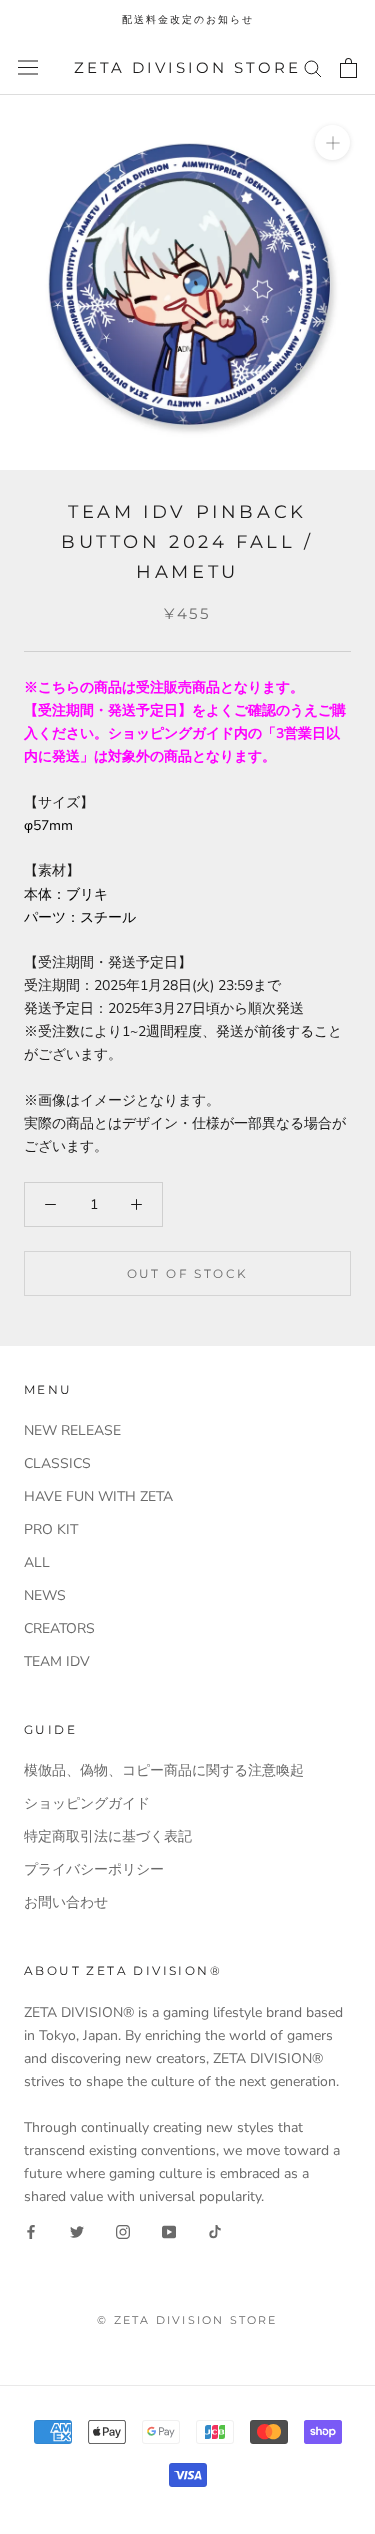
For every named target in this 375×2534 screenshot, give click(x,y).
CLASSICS (57, 1463)
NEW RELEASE (72, 1430)
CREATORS (59, 1628)
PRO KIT (51, 1529)
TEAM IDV (57, 1661)
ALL (37, 1562)
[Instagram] (123, 2231)
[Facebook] (31, 2231)
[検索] (313, 67)
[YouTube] (169, 2231)
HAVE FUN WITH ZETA (98, 1496)
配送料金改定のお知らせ (188, 19)
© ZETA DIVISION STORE (187, 2320)
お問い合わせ (66, 1902)
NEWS (45, 1595)
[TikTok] (215, 2231)
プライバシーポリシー (94, 1869)
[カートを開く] (348, 68)
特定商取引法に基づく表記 (108, 1836)
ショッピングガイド (87, 1803)
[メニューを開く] (28, 67)
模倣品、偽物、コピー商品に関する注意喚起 (164, 1770)
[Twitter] (77, 2231)
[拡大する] (332, 142)
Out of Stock (188, 1273)
